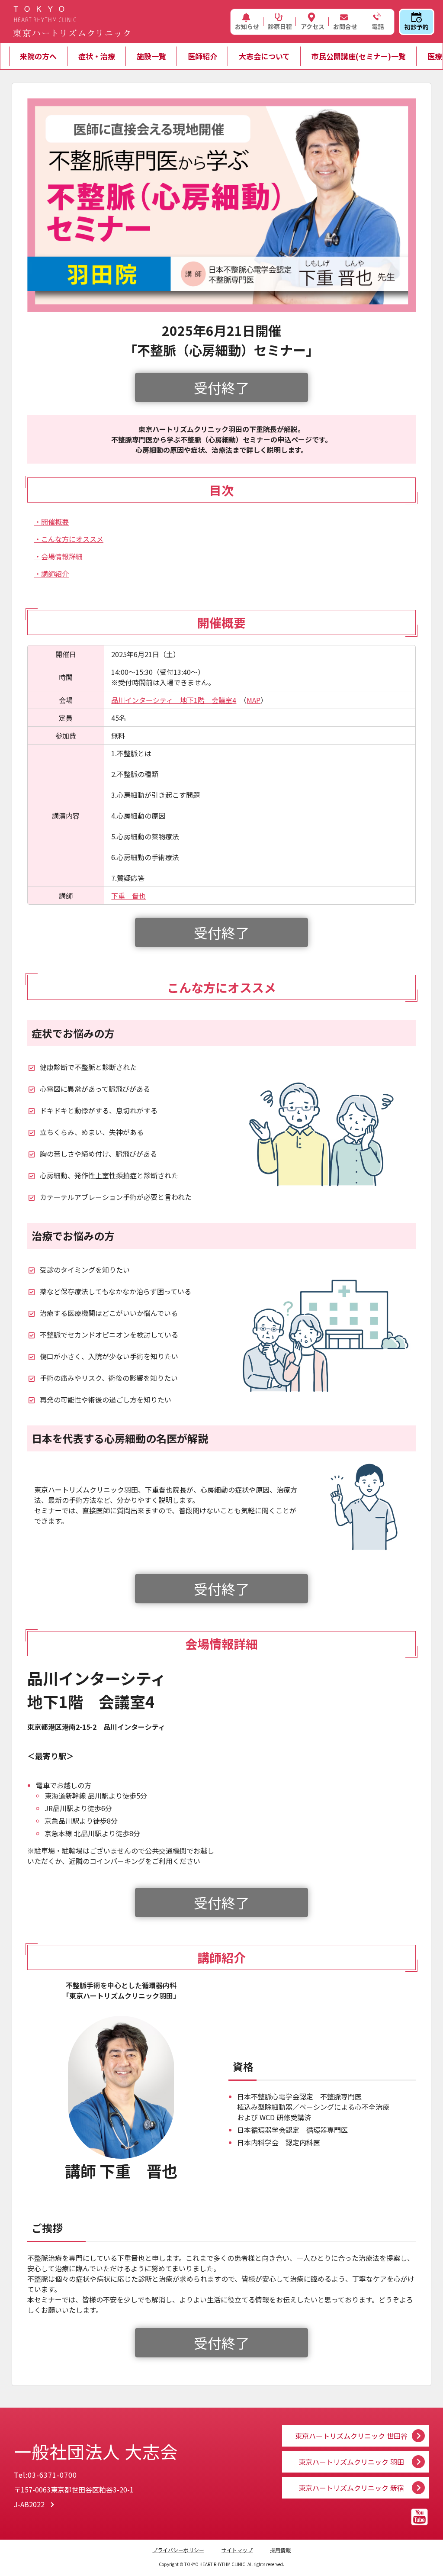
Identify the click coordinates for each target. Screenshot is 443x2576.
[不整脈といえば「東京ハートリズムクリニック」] (71, 22)
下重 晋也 (128, 896)
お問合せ (345, 26)
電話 (378, 26)
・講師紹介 (51, 574)
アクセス (313, 26)
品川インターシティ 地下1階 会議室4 (174, 700)
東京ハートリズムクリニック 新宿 (351, 2488)
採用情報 (280, 2550)
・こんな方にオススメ (69, 539)
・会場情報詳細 (58, 556)
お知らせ (247, 26)
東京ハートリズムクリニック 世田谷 (351, 2436)
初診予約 (417, 27)
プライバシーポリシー (178, 2550)
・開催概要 (51, 522)
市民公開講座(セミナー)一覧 (359, 56)
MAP (254, 700)
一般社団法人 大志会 (96, 2451)
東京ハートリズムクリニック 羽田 (351, 2462)
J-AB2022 (29, 2504)
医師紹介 (202, 56)
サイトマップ (237, 2550)
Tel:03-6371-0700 (45, 2475)
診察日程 (280, 26)
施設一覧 (151, 56)
